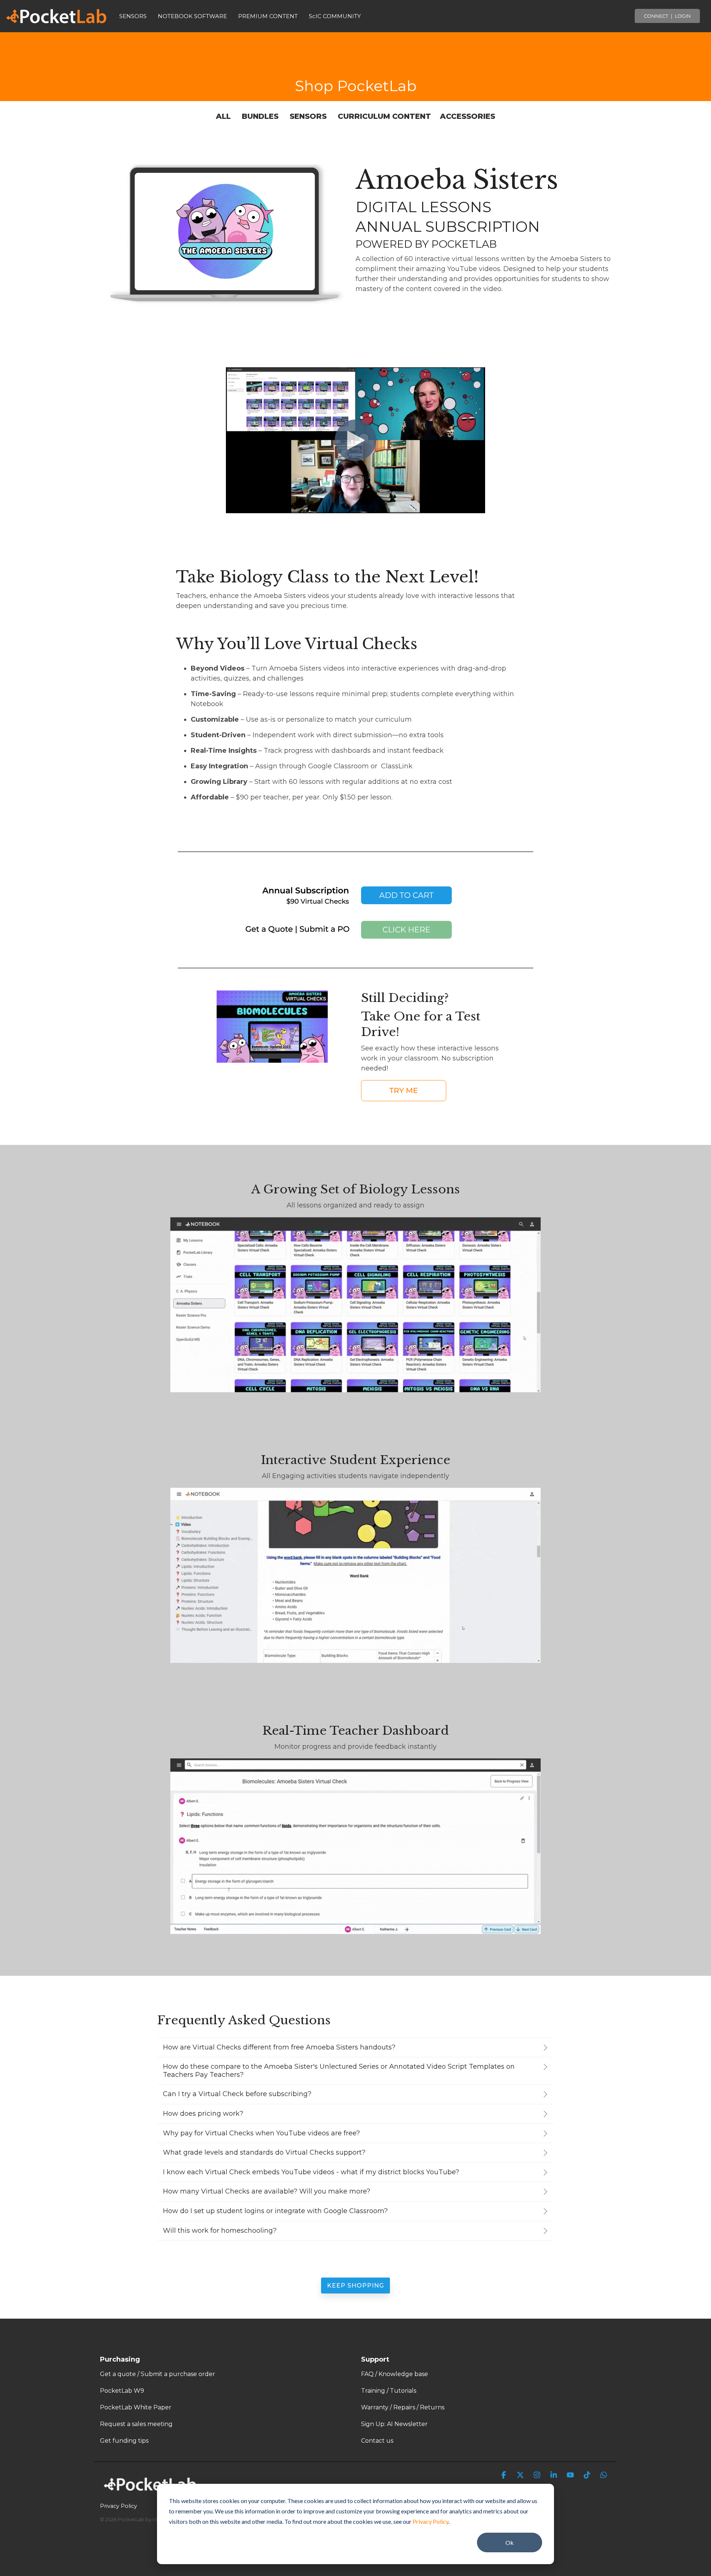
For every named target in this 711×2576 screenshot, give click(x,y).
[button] (505, 2475)
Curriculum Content (384, 116)
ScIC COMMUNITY (335, 16)
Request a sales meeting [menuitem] (136, 2424)
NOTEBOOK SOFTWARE (192, 16)
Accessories (468, 116)
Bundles (260, 116)
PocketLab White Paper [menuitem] (136, 2407)
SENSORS (133, 16)
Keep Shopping (355, 2286)
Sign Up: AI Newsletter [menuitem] (394, 2424)
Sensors (308, 116)
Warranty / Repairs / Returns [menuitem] (403, 2407)
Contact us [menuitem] (377, 2441)
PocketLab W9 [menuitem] (122, 2391)
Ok (510, 2542)
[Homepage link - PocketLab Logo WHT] (152, 2493)
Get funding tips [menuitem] (124, 2441)
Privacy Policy (430, 2521)
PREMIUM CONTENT (268, 16)
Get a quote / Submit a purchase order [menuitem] (158, 2374)
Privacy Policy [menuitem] (118, 2506)
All (224, 116)
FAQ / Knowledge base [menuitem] (395, 2374)
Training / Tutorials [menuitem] (389, 2391)
